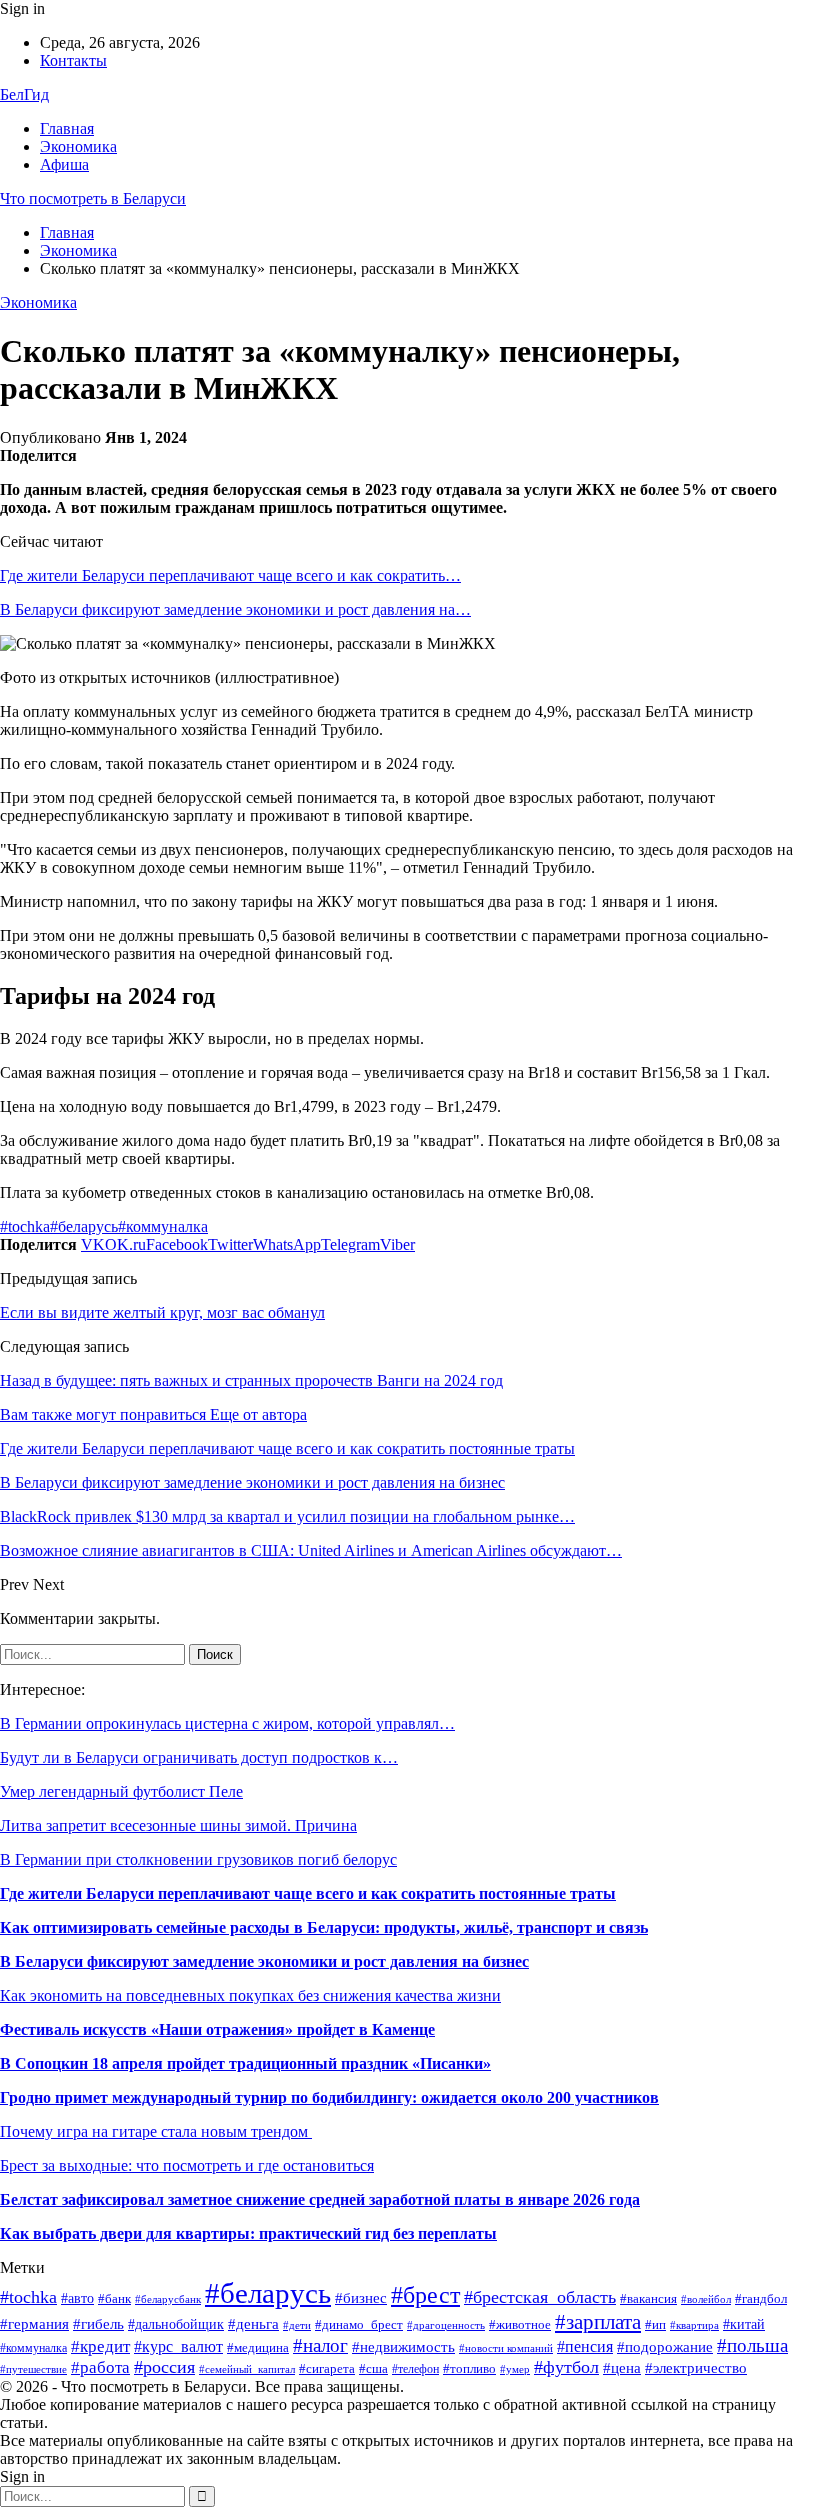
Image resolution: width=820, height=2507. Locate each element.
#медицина (258, 2347)
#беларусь (84, 1226)
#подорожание (665, 2346)
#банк (114, 2299)
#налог (320, 2345)
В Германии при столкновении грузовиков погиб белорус (198, 1859)
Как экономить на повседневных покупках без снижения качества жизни (250, 1995)
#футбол (566, 2367)
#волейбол (706, 2299)
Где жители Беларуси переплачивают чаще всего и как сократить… (230, 575)
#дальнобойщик (176, 2324)
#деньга (253, 2323)
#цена (622, 2368)
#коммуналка (163, 1226)
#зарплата (598, 2322)
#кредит (100, 2346)
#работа (100, 2367)
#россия (164, 2367)
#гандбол (761, 2298)
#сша (373, 2369)
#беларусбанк (168, 2299)
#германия (34, 2323)
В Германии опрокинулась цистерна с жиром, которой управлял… (227, 1723)
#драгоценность (446, 2325)
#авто (77, 2298)
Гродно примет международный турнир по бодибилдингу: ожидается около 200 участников (329, 2097)
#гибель (98, 2324)
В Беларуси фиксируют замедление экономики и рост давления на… (235, 609)
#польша (752, 2346)
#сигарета (327, 2368)
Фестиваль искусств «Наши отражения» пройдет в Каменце (217, 2029)
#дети (297, 2325)
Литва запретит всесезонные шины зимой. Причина (178, 1825)
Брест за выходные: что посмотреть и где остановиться (187, 2165)
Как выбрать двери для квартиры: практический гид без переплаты (248, 2233)
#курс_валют (178, 2346)
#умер (515, 2369)
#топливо (469, 2369)
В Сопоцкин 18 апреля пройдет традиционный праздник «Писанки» (245, 2063)
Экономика (78, 146)
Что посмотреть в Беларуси (93, 198)
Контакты (73, 60)
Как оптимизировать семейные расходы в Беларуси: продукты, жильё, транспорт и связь (324, 1927)
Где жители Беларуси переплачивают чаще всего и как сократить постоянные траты (308, 1893)
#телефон (415, 2369)
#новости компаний (506, 2348)
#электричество (696, 2368)
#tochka (25, 1226)
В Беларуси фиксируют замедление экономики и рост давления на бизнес (264, 1961)
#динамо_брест (359, 2324)
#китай (744, 2324)
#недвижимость (403, 2346)
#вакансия (648, 2299)
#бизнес (361, 2298)
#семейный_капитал (247, 2369)
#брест (425, 2295)
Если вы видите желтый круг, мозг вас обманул (162, 1312)
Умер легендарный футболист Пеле (121, 1791)
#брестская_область (540, 2297)
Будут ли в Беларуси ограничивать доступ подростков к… (199, 1757)
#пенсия (585, 2346)
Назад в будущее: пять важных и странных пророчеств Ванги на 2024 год (251, 1380)
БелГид (24, 94)
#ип (655, 2324)
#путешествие (33, 2369)
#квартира (694, 2325)
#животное (520, 2325)
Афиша (64, 164)
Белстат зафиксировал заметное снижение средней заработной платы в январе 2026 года (320, 2199)
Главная (67, 128)
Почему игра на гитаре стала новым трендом (156, 2131)
